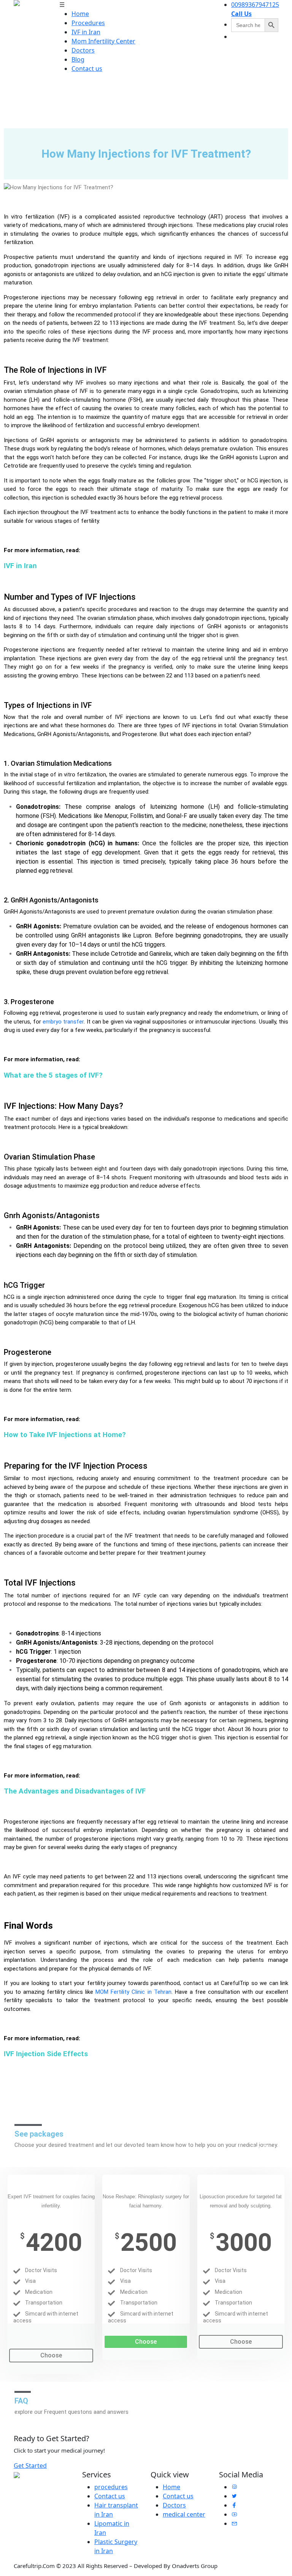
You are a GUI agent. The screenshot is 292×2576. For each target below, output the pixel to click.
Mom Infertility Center (103, 41)
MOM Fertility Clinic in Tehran (133, 1992)
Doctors (83, 50)
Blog (78, 59)
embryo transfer (63, 1022)
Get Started (30, 2465)
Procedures (88, 23)
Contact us (87, 69)
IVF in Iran (86, 32)
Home (80, 14)
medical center (184, 2514)
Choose (51, 2355)
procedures (111, 2487)
